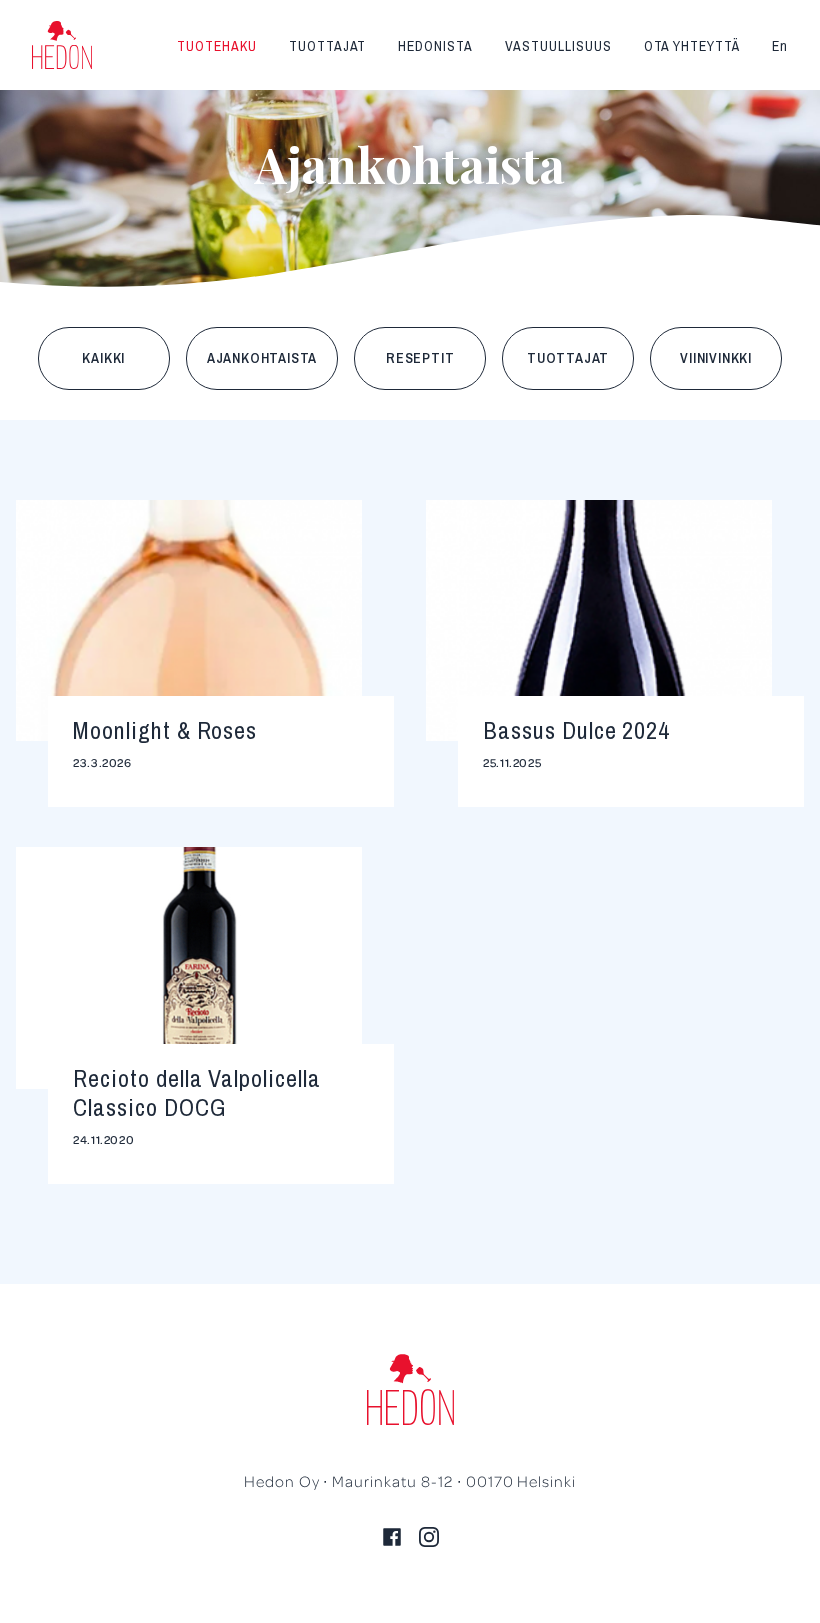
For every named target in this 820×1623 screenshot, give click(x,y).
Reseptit (420, 358)
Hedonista (435, 46)
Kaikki (103, 358)
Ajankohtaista (262, 358)
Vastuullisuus (558, 46)
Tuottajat (328, 46)
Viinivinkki (716, 358)
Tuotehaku (217, 46)
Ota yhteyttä (692, 46)
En (780, 46)
